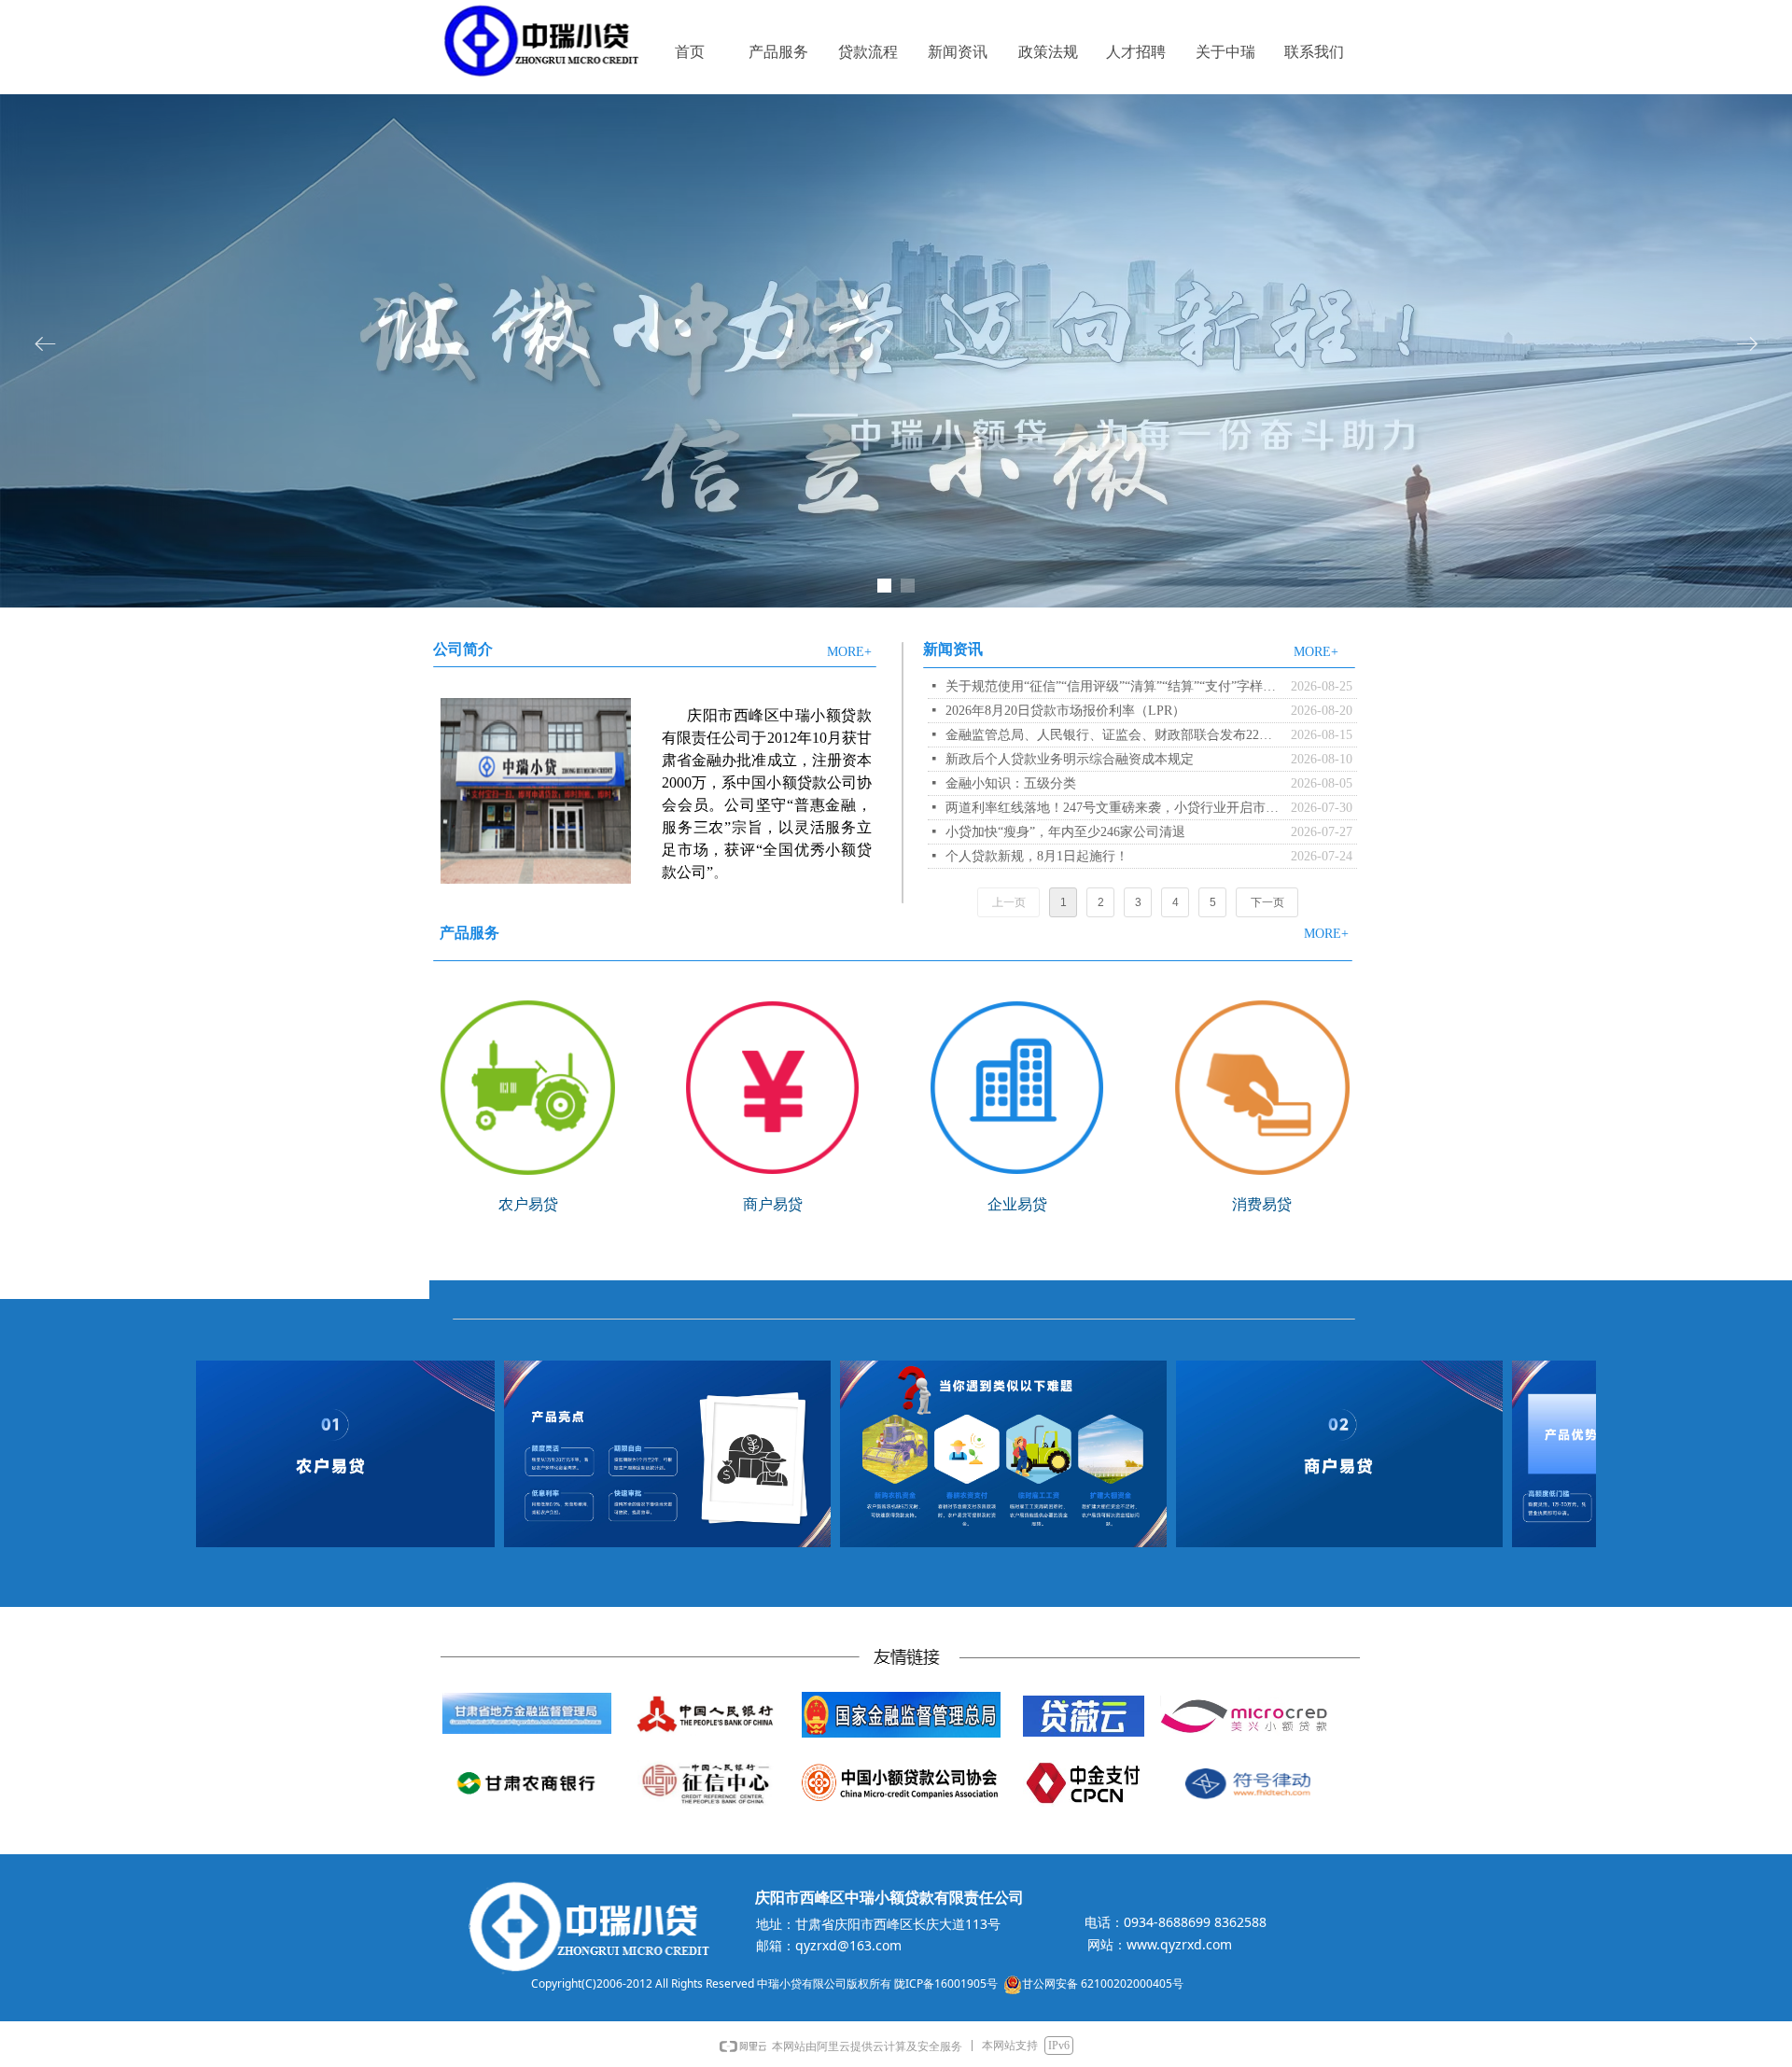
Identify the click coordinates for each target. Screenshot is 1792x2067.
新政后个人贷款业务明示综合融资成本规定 (1070, 759)
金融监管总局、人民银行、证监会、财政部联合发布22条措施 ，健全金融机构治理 (1113, 735)
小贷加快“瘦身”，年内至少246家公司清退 (1065, 832)
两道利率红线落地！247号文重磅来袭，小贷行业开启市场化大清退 (1113, 808)
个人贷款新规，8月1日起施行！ (1037, 856)
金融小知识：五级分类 (1011, 783)
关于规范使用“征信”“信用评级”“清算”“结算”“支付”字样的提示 (1113, 686)
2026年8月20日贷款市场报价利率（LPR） (1065, 711)
